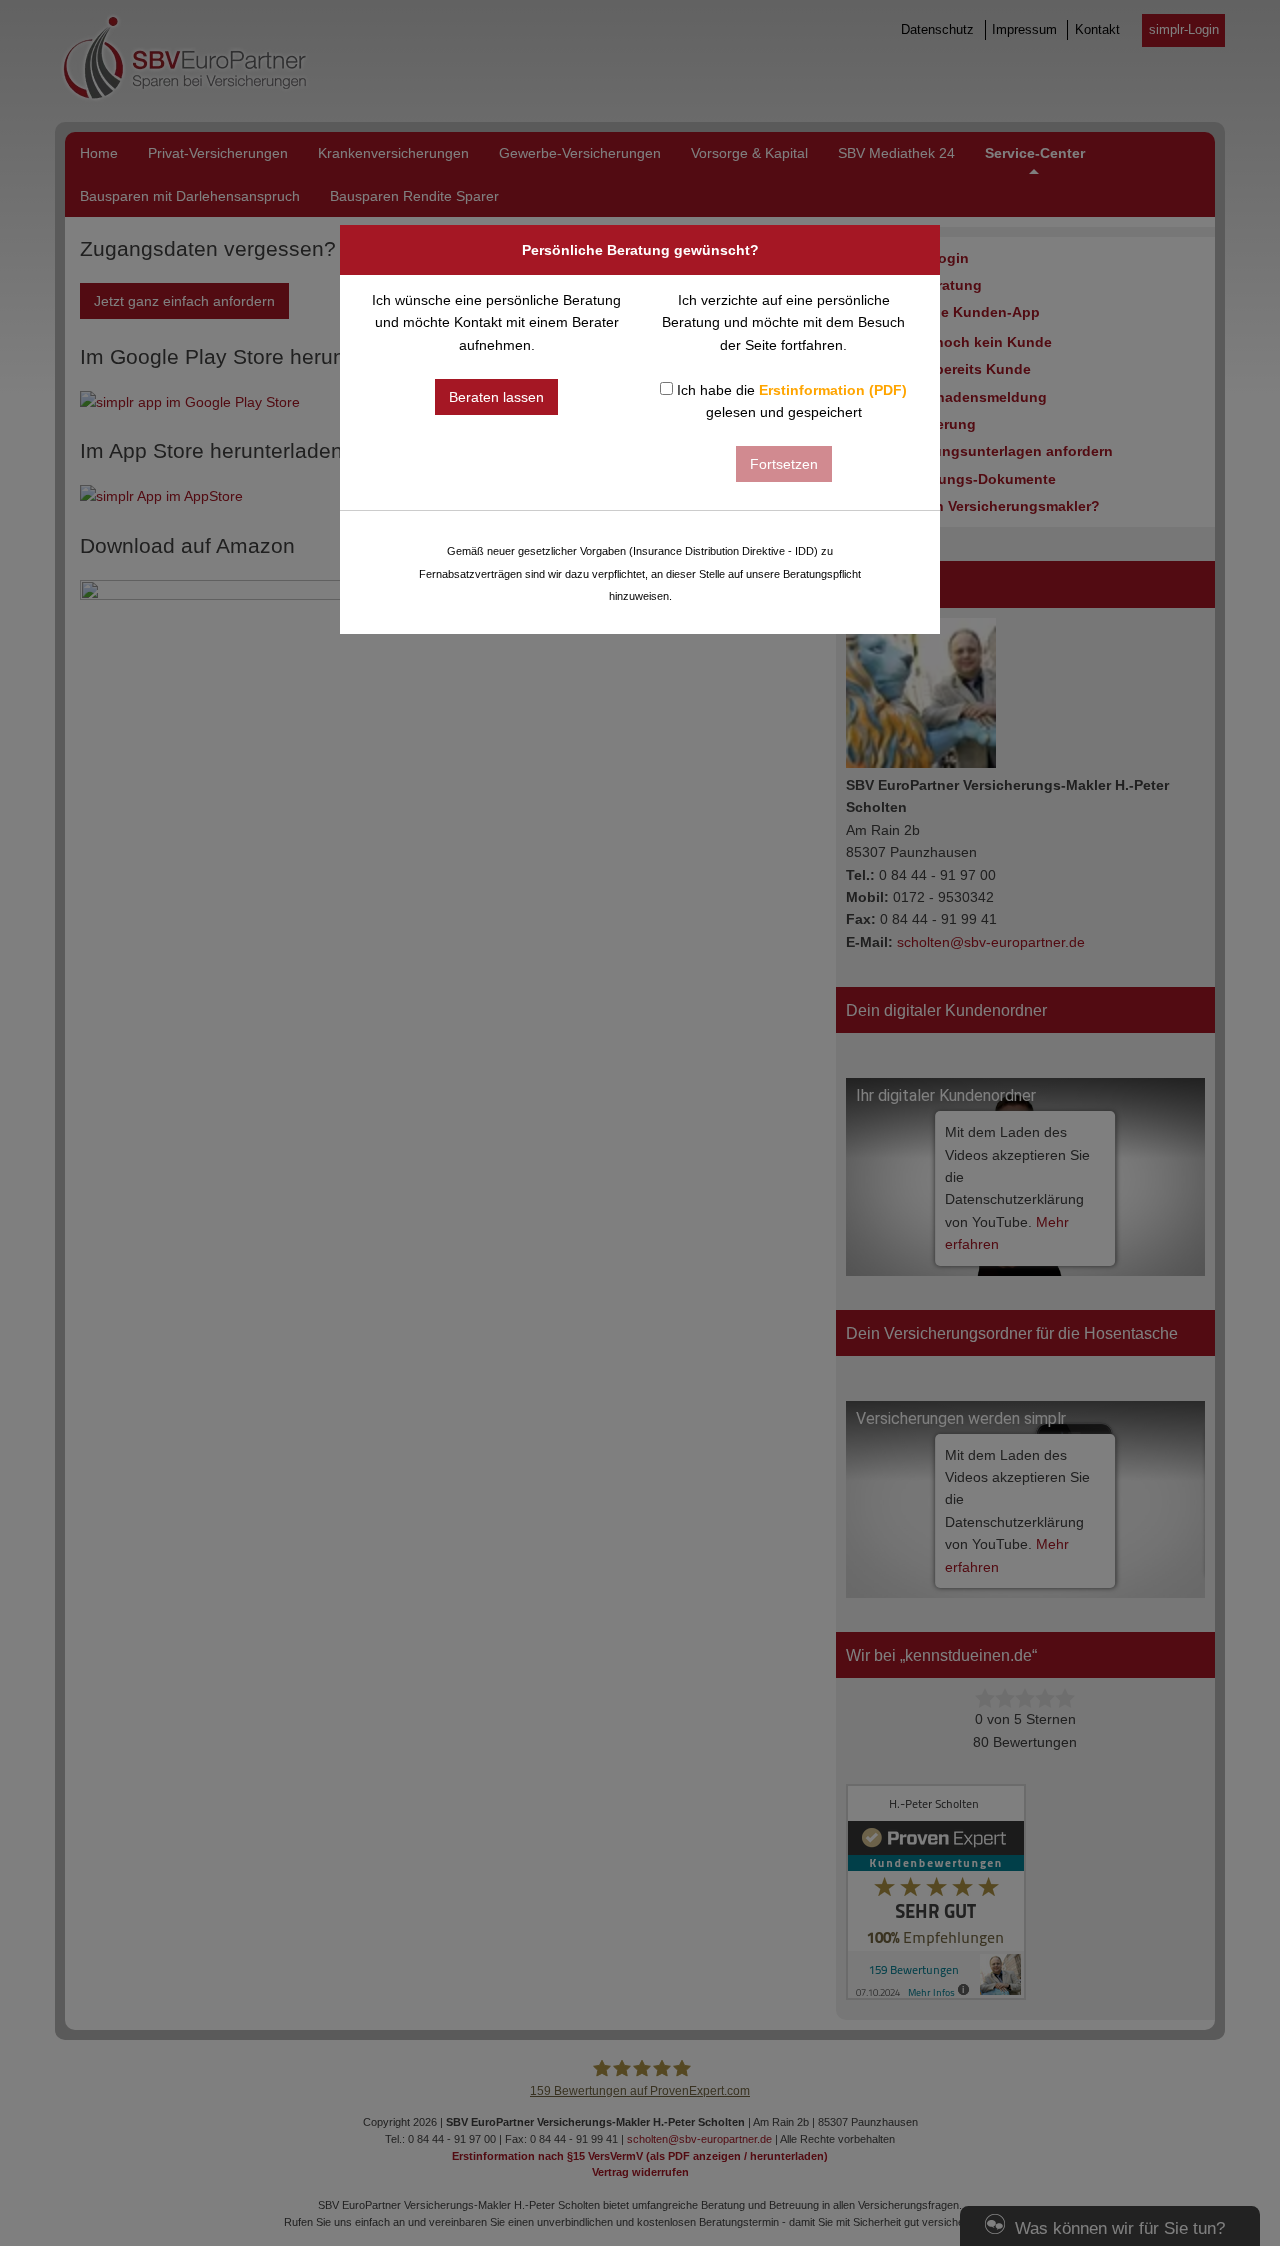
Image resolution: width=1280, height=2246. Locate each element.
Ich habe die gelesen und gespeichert (790, 401)
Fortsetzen (784, 464)
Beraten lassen (496, 397)
